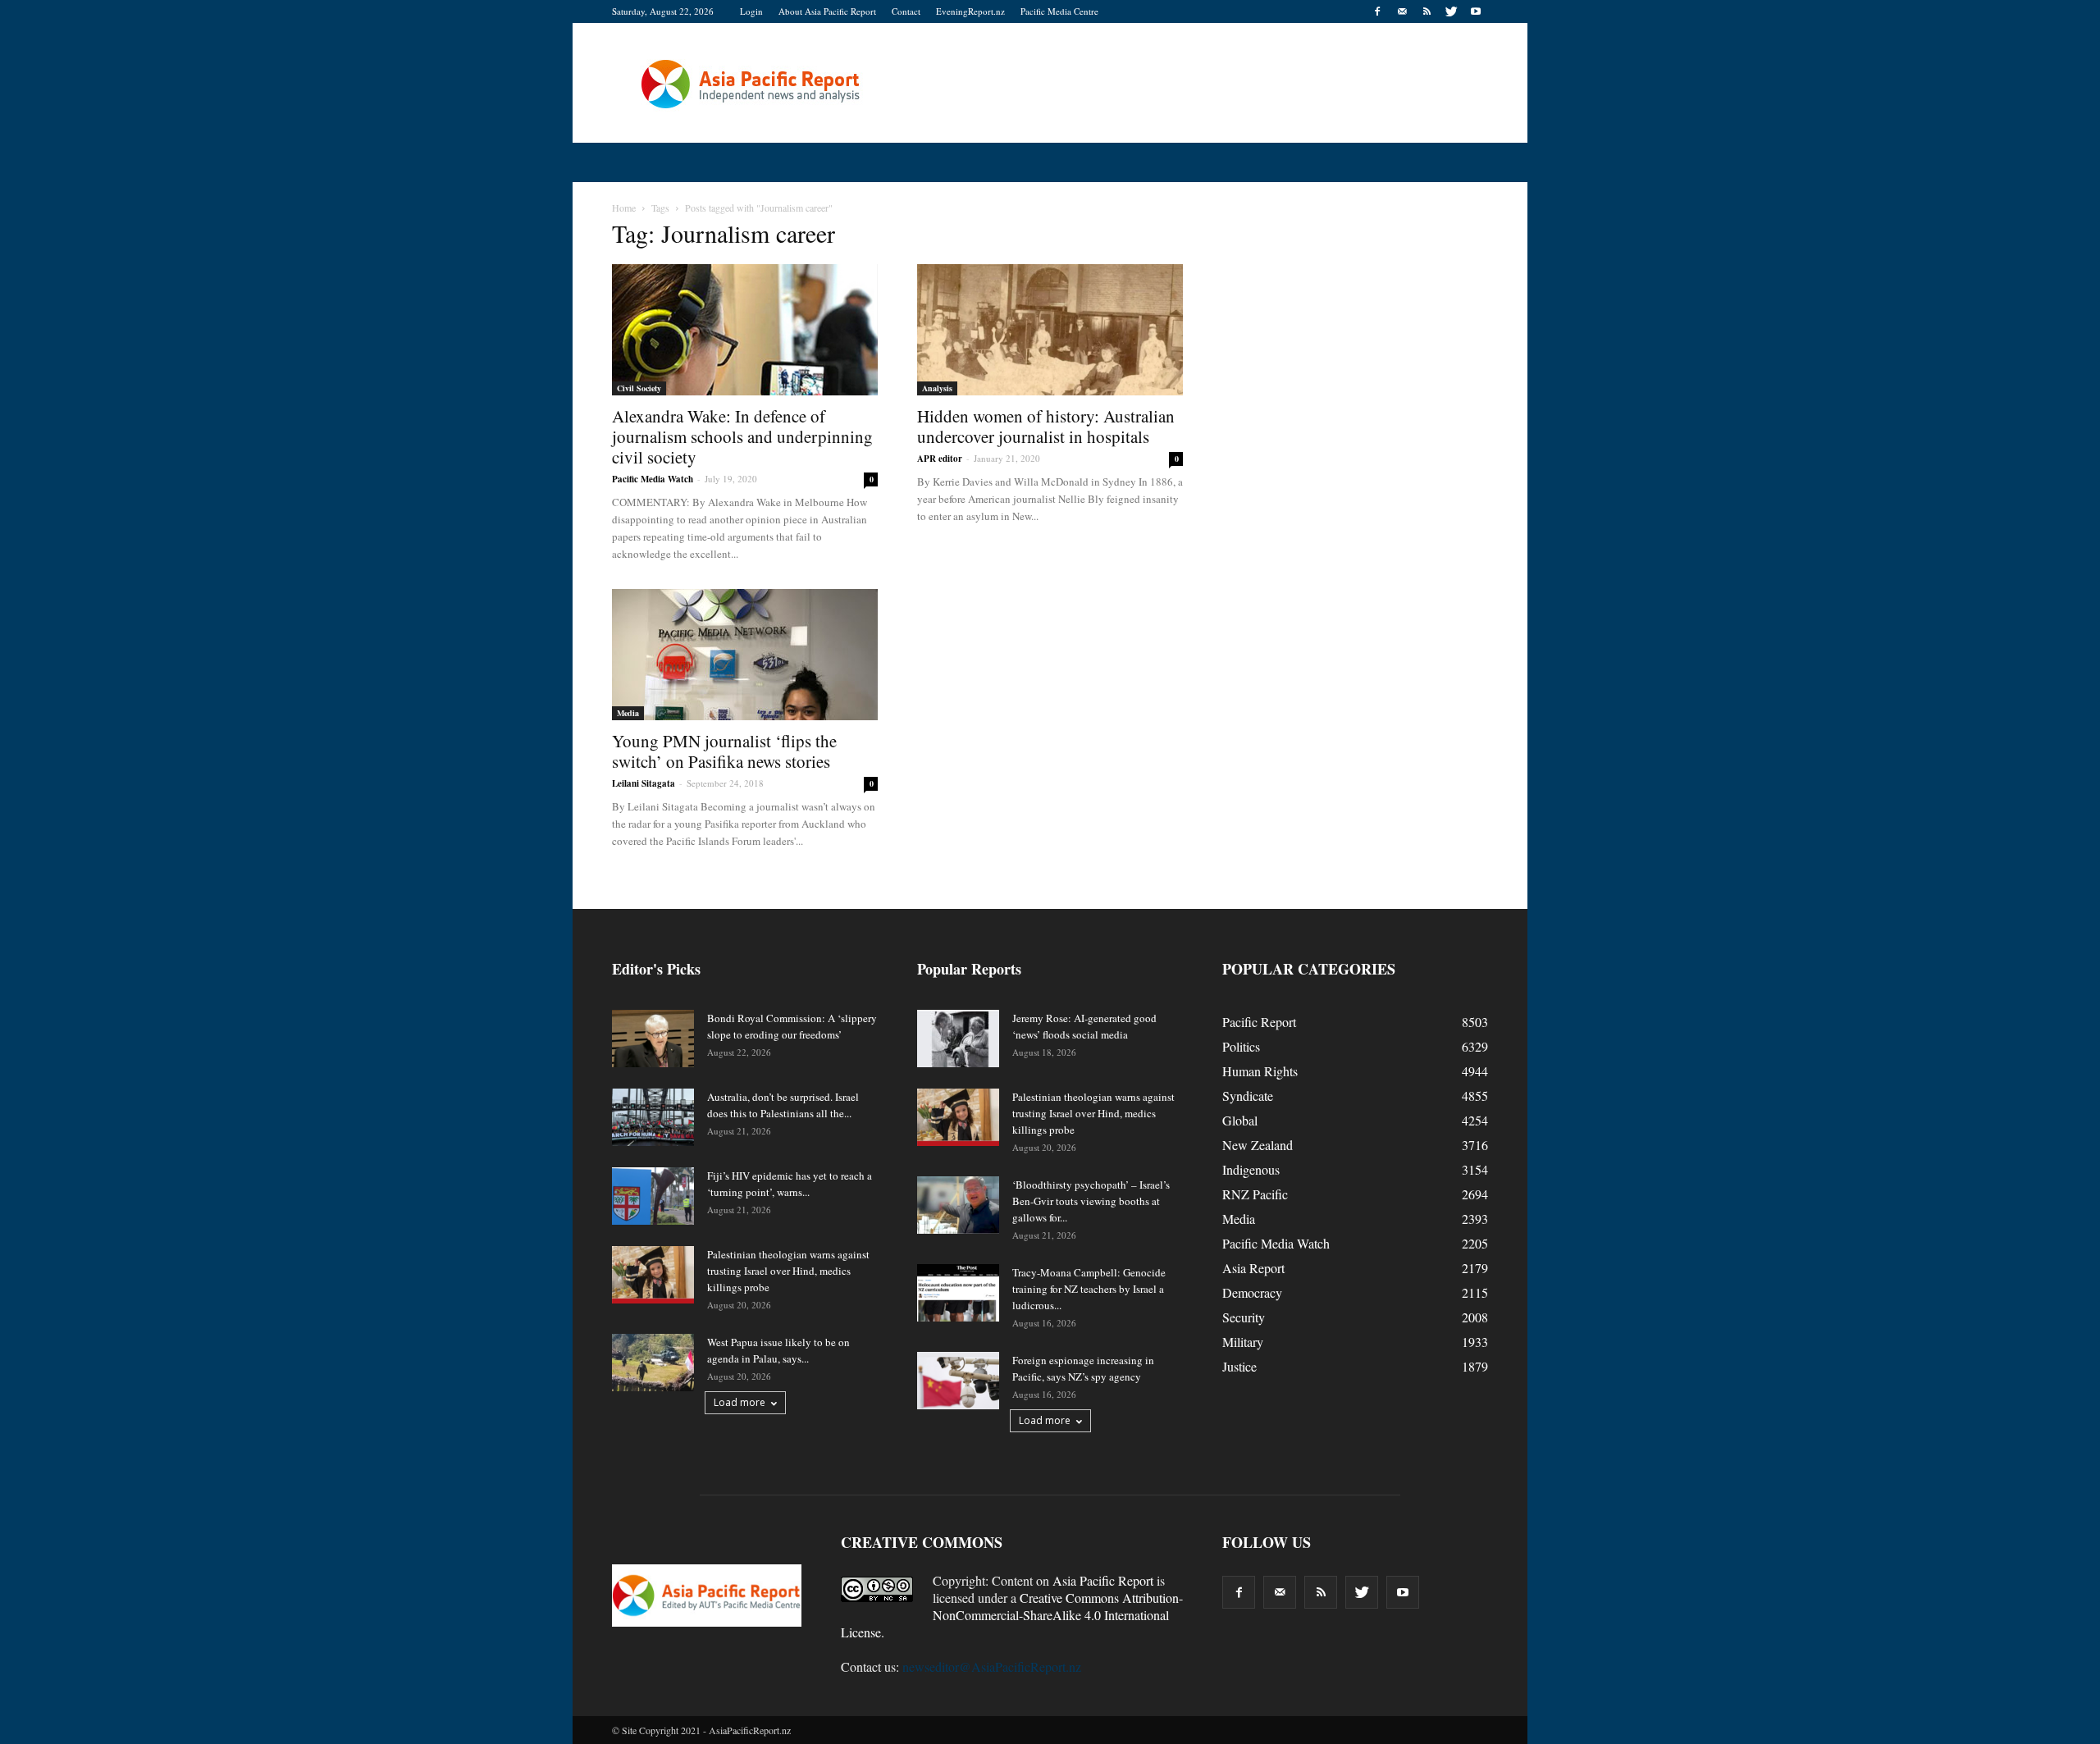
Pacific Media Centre (1059, 11)
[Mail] (1402, 11)
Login (751, 11)
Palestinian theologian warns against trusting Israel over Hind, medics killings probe (788, 1271)
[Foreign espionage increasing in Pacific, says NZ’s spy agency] (958, 1381)
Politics (1241, 1046)
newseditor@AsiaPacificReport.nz (992, 1666)
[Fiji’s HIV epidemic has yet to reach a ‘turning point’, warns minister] (653, 1196)
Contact (906, 11)
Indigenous (1251, 1169)
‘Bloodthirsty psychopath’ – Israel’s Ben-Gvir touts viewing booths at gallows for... (1091, 1201)
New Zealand (1258, 1145)
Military (1243, 1342)
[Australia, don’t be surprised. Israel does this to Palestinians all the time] (653, 1117)
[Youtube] (1476, 11)
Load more (740, 1402)
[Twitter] (1451, 11)
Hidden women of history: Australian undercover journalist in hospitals (1046, 426)
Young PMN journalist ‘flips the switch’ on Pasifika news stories (724, 751)
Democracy (1252, 1292)
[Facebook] (1377, 11)
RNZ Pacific (1255, 1194)
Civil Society (639, 388)
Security (1244, 1317)
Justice (1239, 1366)
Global (1240, 1120)
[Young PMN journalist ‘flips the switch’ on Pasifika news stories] (745, 655)
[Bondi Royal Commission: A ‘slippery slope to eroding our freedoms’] (653, 1039)
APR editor (940, 459)
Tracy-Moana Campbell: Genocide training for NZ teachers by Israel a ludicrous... (1089, 1289)
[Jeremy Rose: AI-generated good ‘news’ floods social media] (958, 1039)
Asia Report (1253, 1268)
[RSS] (1427, 11)
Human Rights (1260, 1071)
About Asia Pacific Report (827, 11)
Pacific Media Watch (653, 479)
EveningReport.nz (970, 11)
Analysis (937, 388)
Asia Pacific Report (1103, 1580)
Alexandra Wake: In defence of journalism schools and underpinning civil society (742, 436)
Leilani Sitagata (644, 783)
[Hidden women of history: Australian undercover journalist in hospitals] (1050, 330)
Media (628, 713)
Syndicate (1248, 1096)
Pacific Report (1259, 1022)
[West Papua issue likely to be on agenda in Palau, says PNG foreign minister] (653, 1363)
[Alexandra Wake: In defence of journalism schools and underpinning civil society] (745, 330)
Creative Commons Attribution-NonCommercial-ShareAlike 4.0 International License (1012, 1615)
